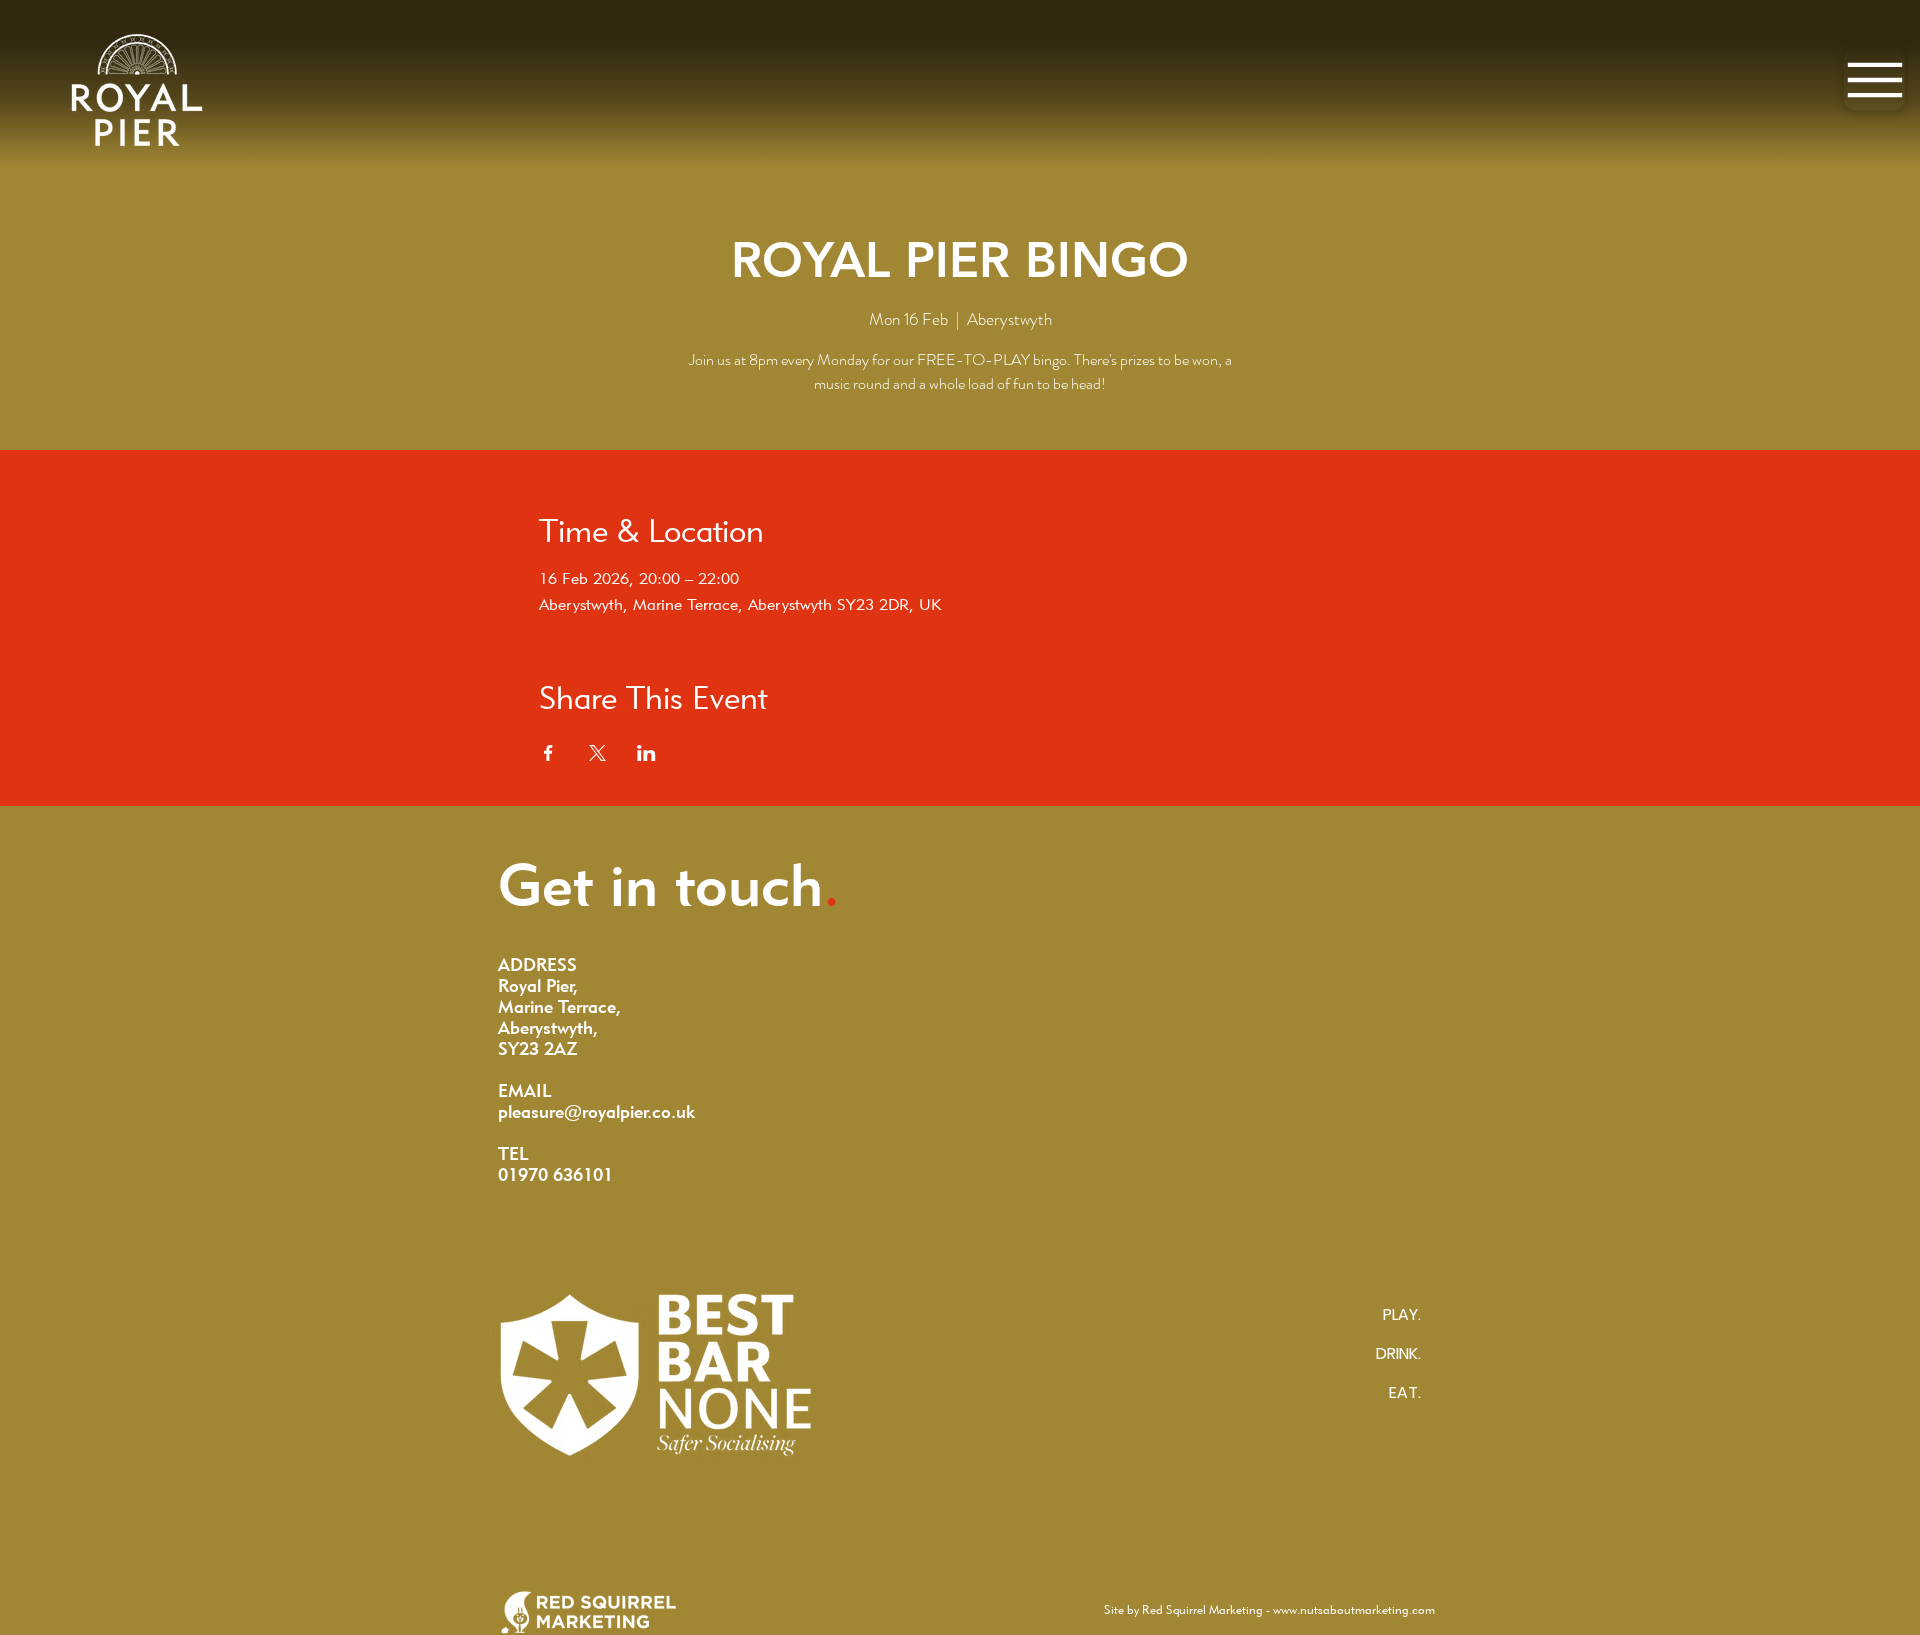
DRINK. (1398, 1353)
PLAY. (1402, 1314)
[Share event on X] (597, 753)
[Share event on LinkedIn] (646, 753)
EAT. (1405, 1392)
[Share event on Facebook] (548, 753)
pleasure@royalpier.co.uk (596, 1111)
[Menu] (1874, 79)
